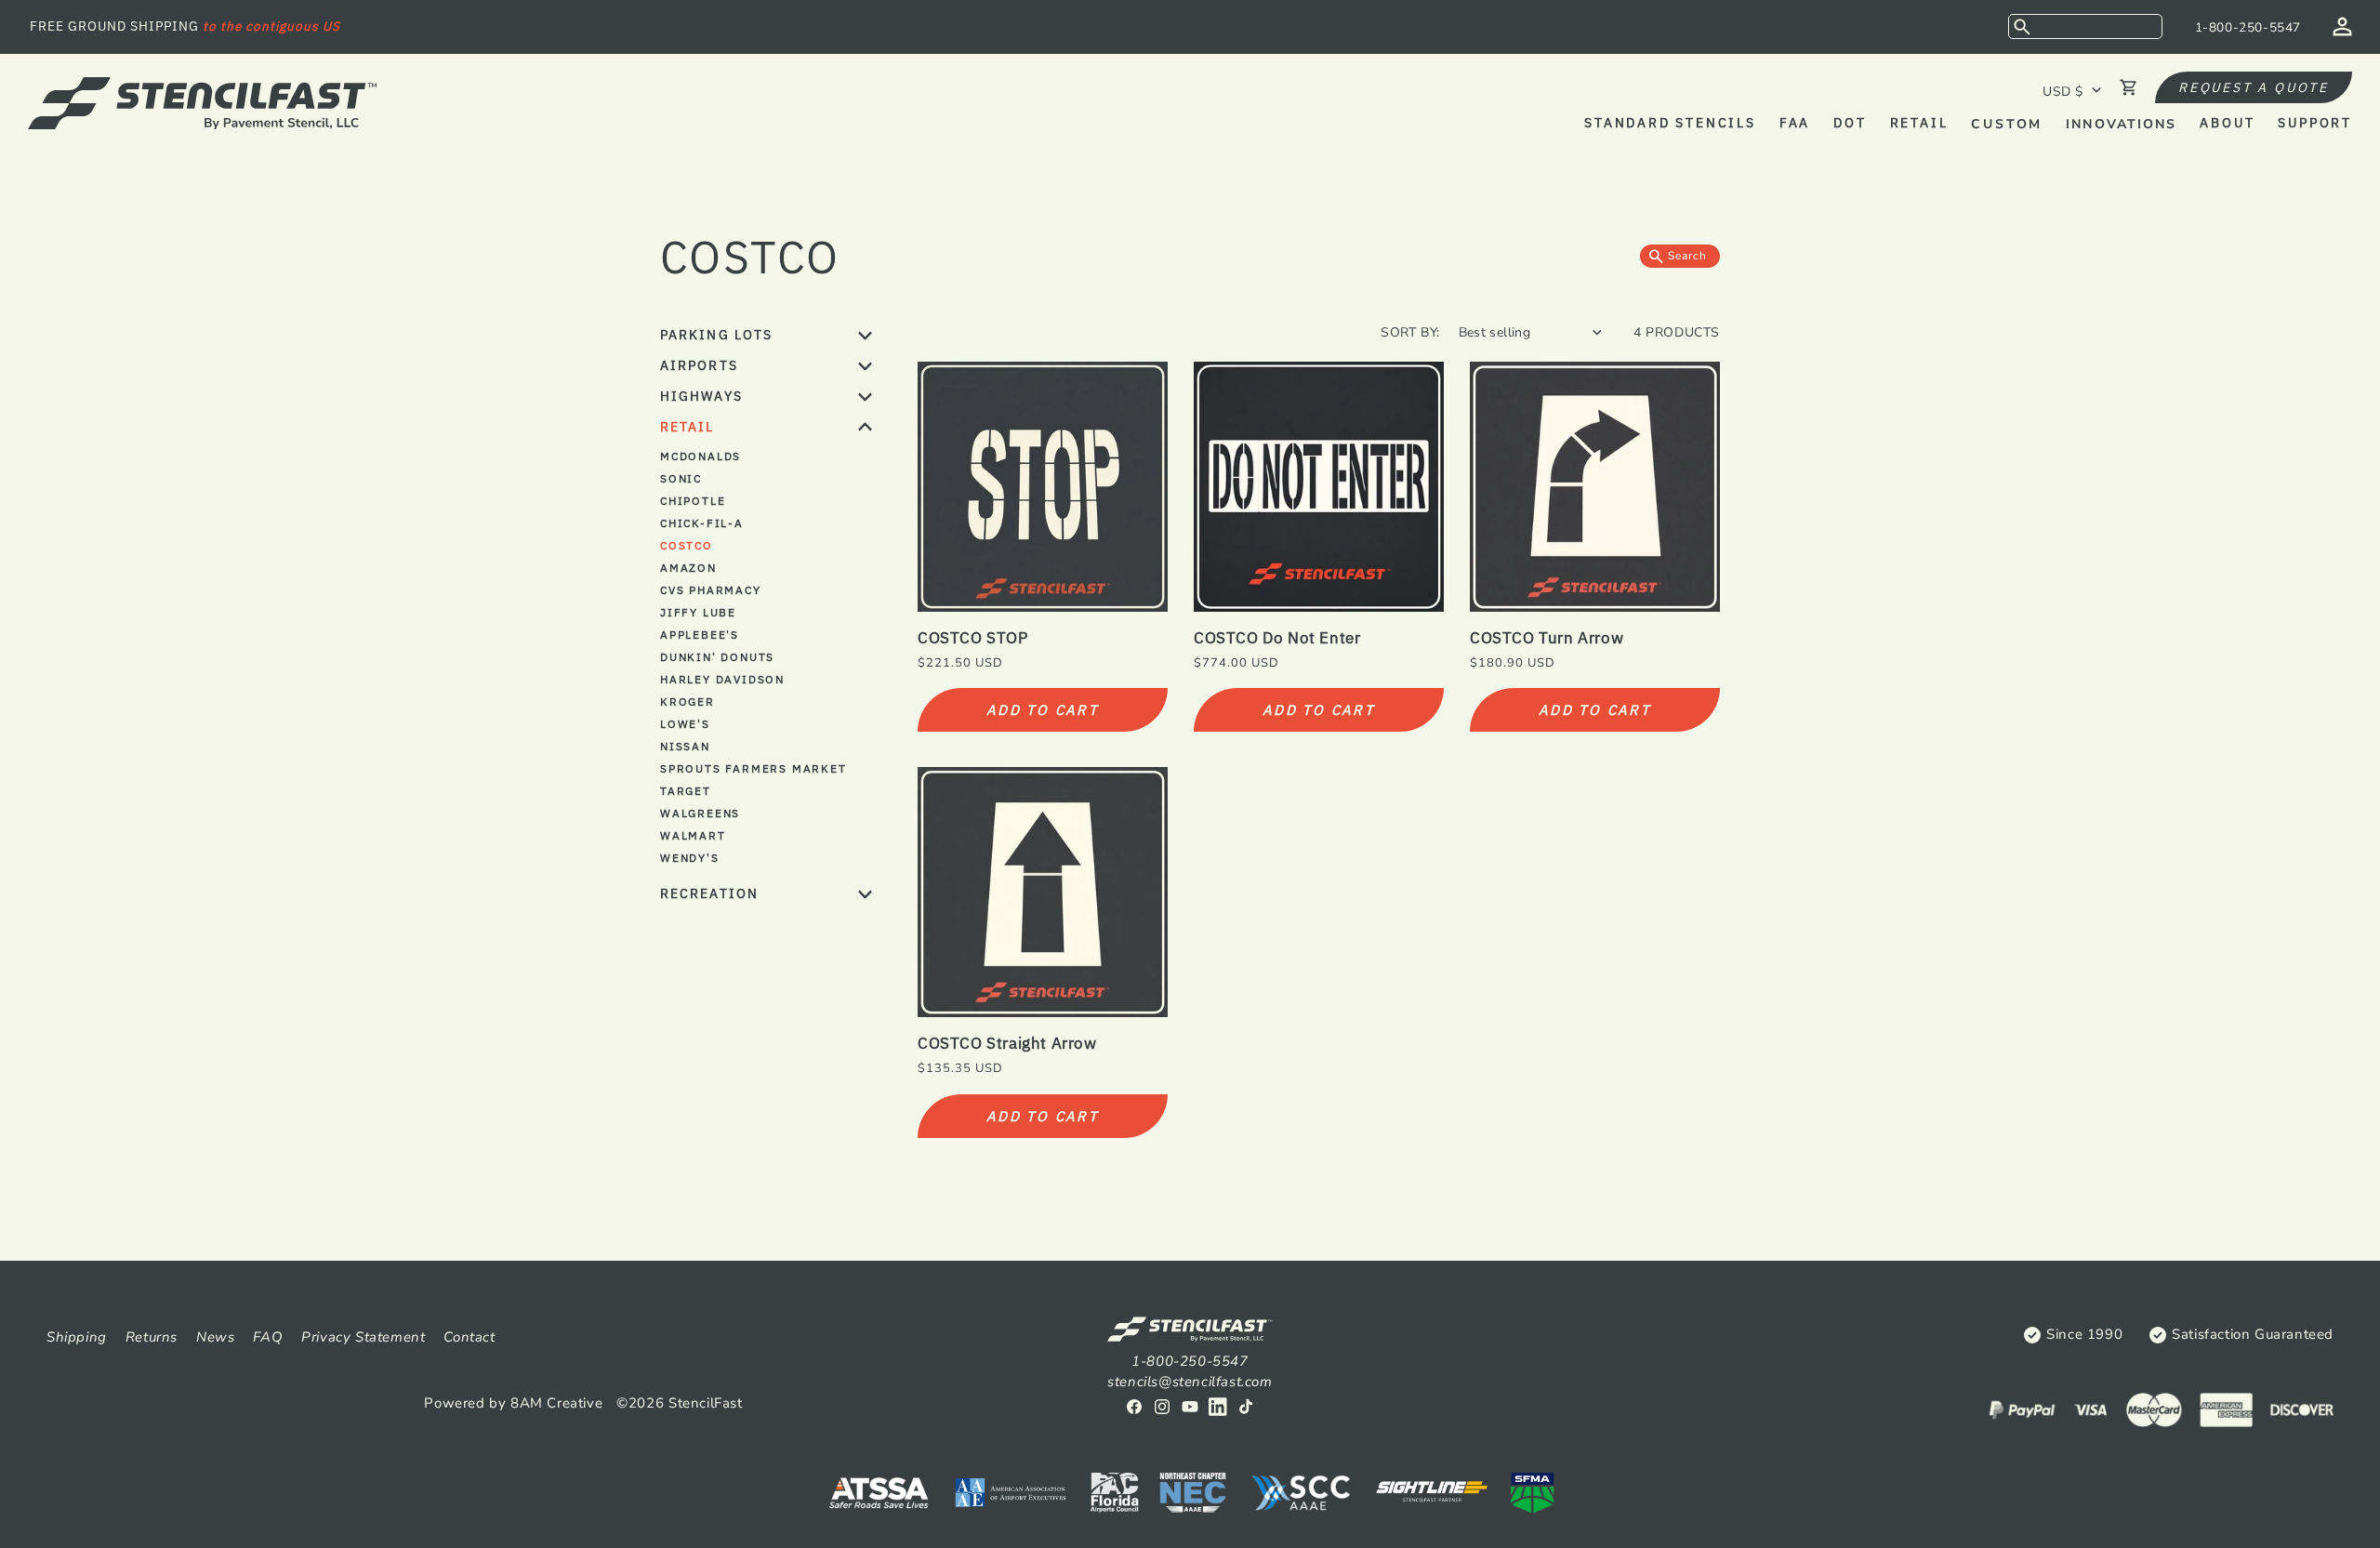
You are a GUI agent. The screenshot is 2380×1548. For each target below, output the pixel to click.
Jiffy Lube (698, 612)
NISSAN (685, 746)
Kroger (688, 701)
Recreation (709, 893)
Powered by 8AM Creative (513, 1403)
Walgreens (700, 813)
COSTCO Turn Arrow (1547, 638)
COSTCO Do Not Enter (1277, 638)
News (215, 1337)
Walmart (693, 835)
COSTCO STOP (973, 638)
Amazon (688, 568)
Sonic (681, 478)
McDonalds (701, 456)
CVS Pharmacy (711, 590)
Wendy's (690, 858)
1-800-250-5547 (2248, 27)
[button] (2085, 26)
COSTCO (687, 545)
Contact (469, 1337)
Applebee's (700, 635)
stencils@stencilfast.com (1190, 1382)
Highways (701, 396)
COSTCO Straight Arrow (1007, 1043)
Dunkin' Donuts (717, 657)
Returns (152, 1337)
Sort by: (1410, 332)
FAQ (268, 1337)
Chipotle (693, 501)
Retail (688, 427)
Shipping (77, 1337)
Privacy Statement (363, 1337)
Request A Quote (2254, 87)
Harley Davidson (722, 679)
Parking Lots (716, 335)
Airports (699, 365)
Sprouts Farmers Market (754, 768)
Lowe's (685, 724)
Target (686, 791)
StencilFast (706, 1403)
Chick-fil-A (702, 523)
